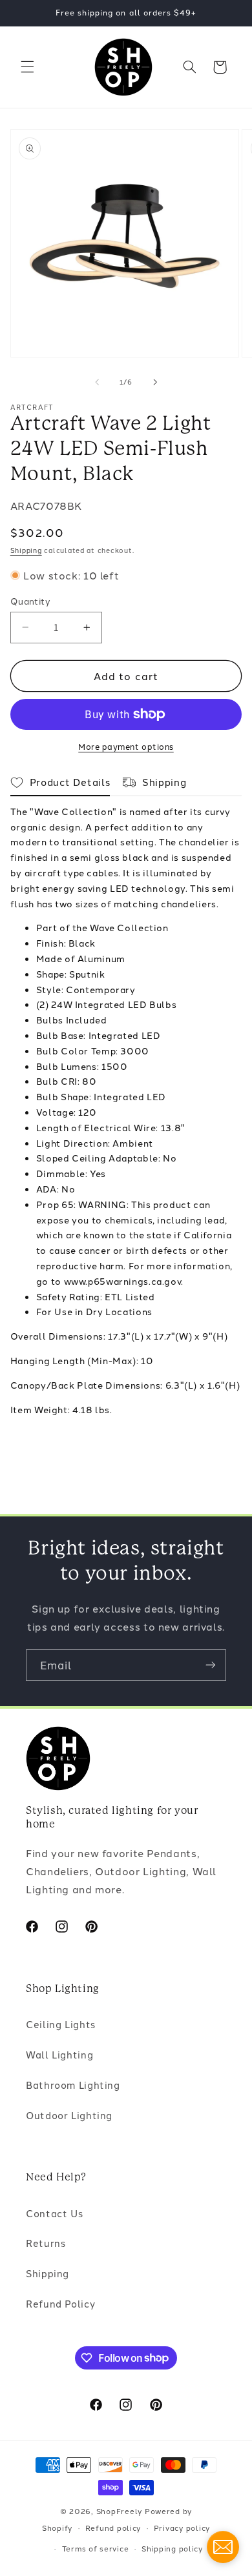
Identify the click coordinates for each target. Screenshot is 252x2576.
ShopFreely (119, 2511)
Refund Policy (60, 2303)
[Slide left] (97, 382)
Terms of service (96, 2548)
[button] (27, 67)
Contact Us (54, 2213)
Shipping (26, 550)
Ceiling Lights (61, 2024)
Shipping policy (172, 2548)
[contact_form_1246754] (223, 2547)
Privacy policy (182, 2528)
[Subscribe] (211, 1665)
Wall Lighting (59, 2054)
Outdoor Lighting (69, 2115)
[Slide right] (155, 382)
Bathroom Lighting (73, 2085)
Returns (46, 2243)
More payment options (126, 746)
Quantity (30, 601)
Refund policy (113, 2528)
